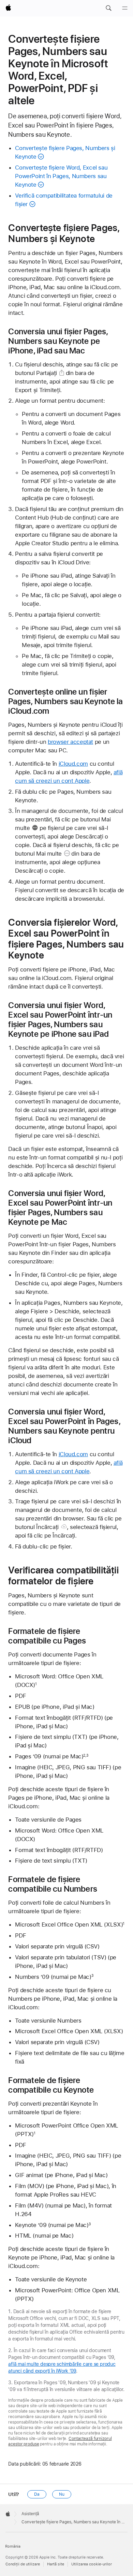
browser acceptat (70, 742)
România (13, 2546)
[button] (108, 8)
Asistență (30, 2514)
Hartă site (56, 2564)
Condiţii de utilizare (23, 2564)
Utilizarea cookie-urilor (92, 2564)
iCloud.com (73, 764)
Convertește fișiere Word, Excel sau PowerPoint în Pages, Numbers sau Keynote (61, 176)
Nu (62, 2494)
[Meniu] (125, 8)
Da (37, 2494)
